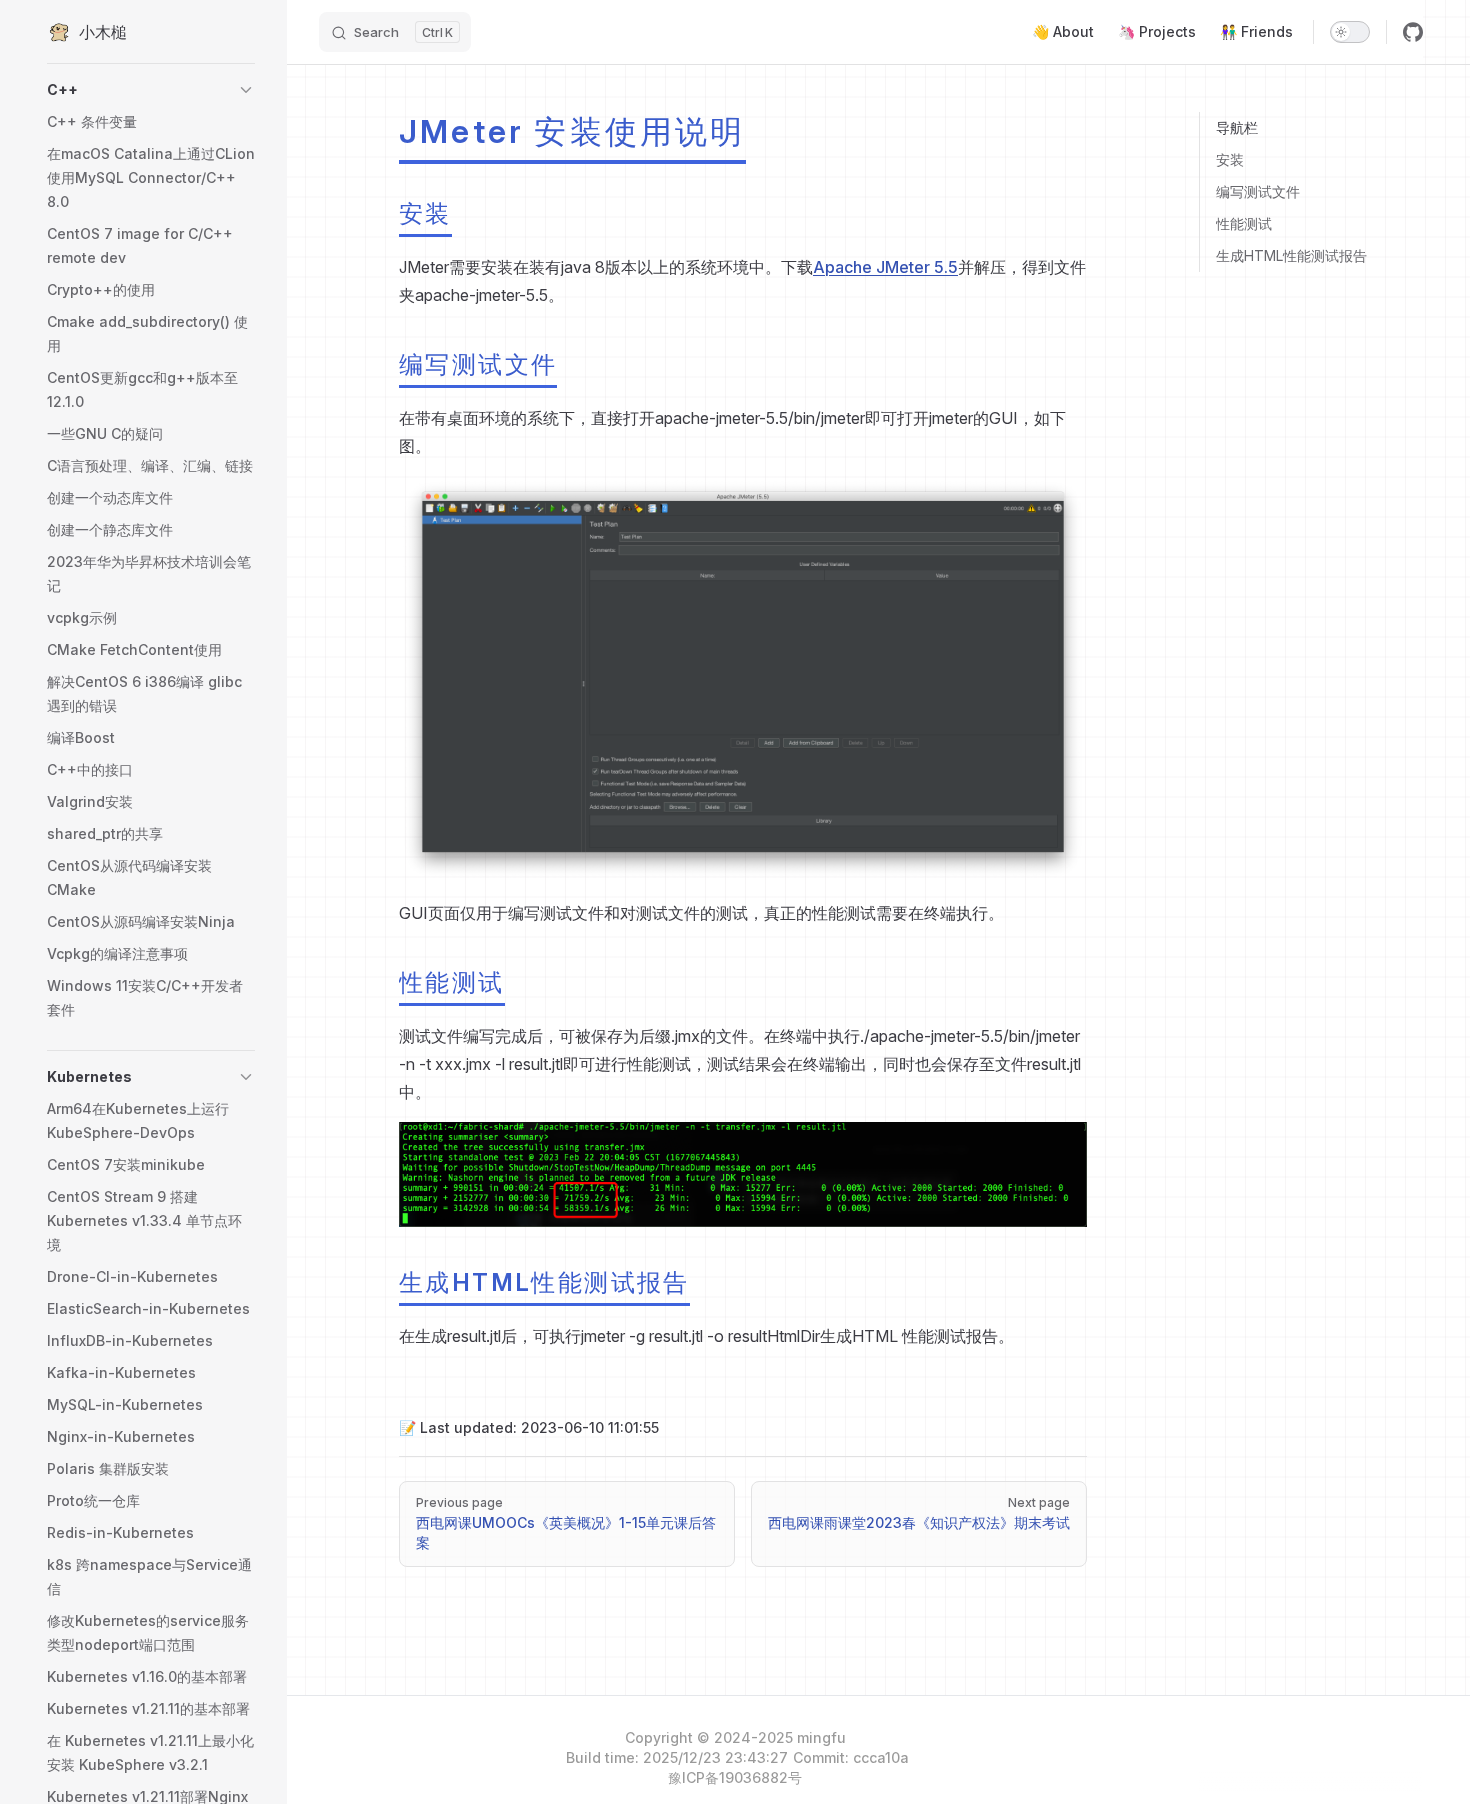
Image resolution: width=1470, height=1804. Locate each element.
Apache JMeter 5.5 (885, 267)
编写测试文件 (1258, 191)
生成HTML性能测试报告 (1291, 255)
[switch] (1350, 32)
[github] (1413, 32)
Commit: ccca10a (851, 1757)
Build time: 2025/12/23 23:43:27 (677, 1757)
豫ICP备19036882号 (735, 1777)
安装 (1230, 159)
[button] (151, 90)
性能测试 (1244, 223)
